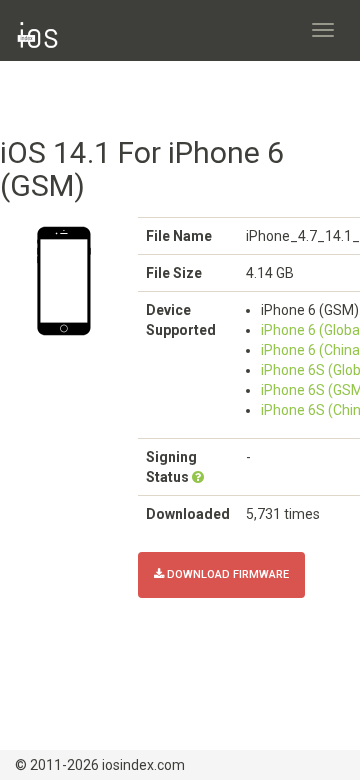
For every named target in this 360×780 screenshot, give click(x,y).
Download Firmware (226, 574)
